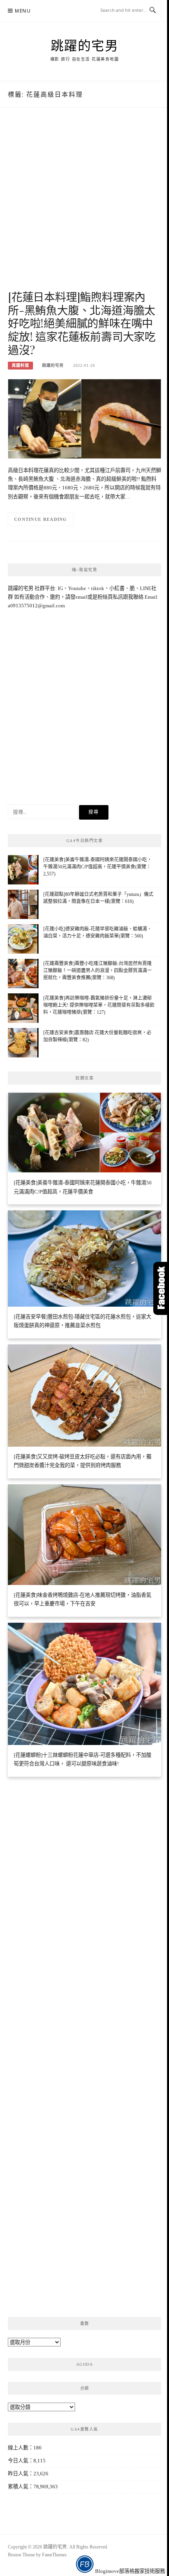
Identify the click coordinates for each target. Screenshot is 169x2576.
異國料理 (20, 365)
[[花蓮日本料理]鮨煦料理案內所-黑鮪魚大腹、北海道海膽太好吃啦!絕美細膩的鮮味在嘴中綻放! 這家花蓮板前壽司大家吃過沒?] (84, 418)
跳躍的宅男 (85, 45)
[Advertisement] (84, 207)
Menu (23, 11)
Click (161, 1288)
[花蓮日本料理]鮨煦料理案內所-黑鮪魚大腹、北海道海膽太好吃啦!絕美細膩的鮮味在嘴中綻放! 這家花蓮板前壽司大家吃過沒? (82, 323)
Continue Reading (41, 519)
